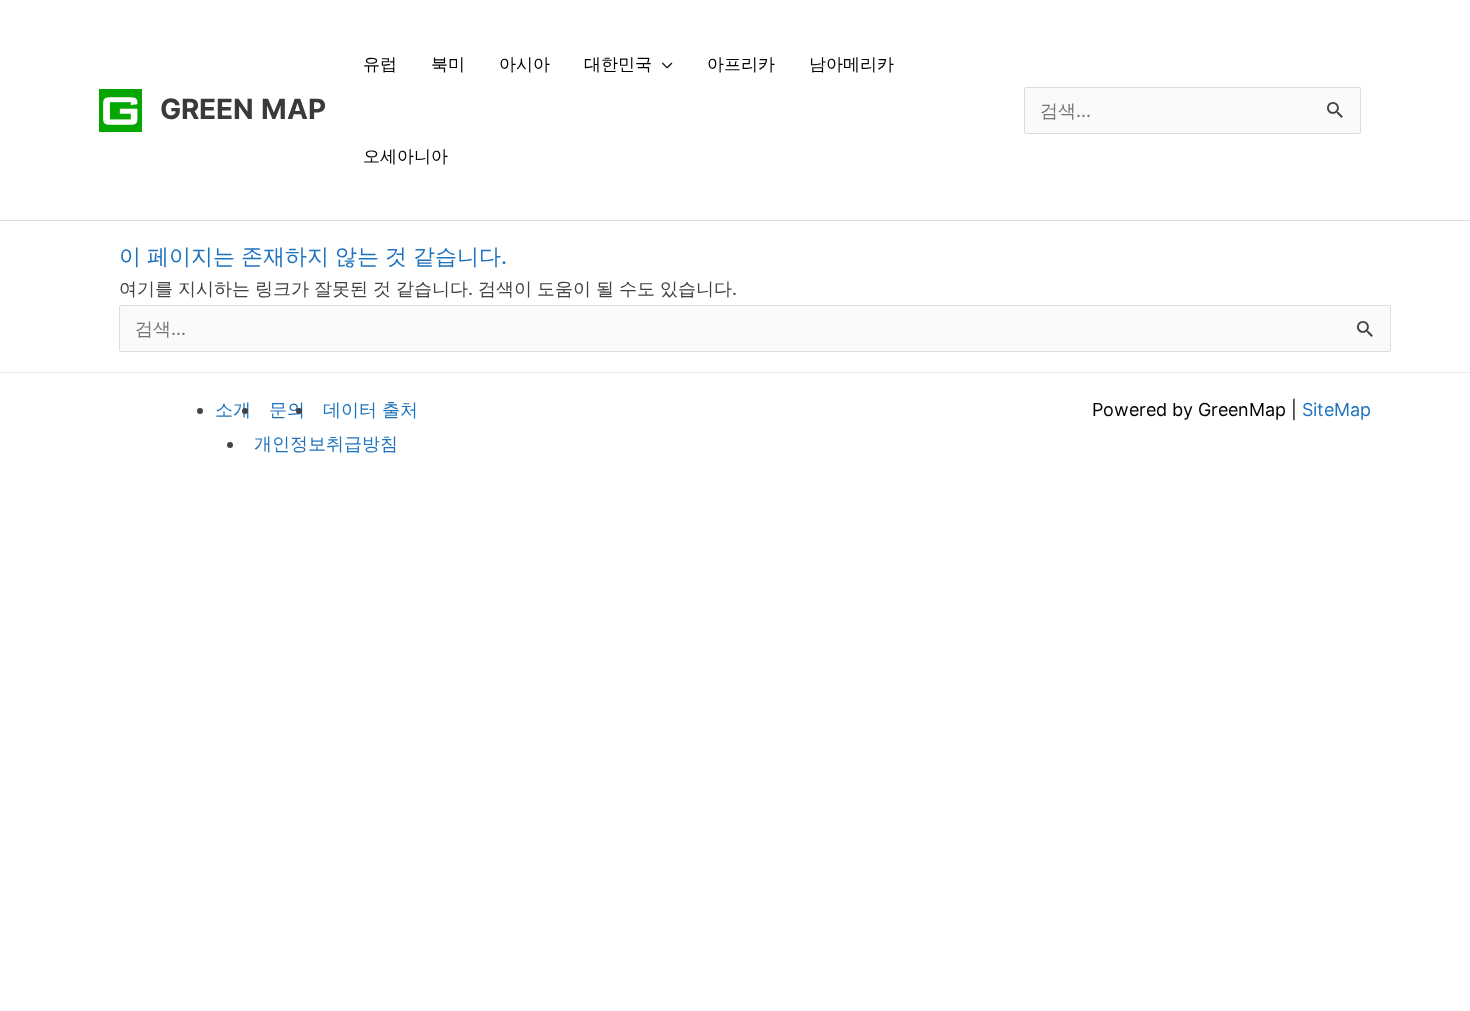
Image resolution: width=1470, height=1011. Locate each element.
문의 (287, 409)
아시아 (524, 64)
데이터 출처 (370, 409)
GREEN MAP (243, 109)
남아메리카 (851, 64)
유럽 (380, 64)
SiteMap (1336, 409)
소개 (233, 409)
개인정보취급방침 (326, 443)
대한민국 (618, 64)
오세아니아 (405, 156)
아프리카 (741, 64)
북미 (448, 64)
